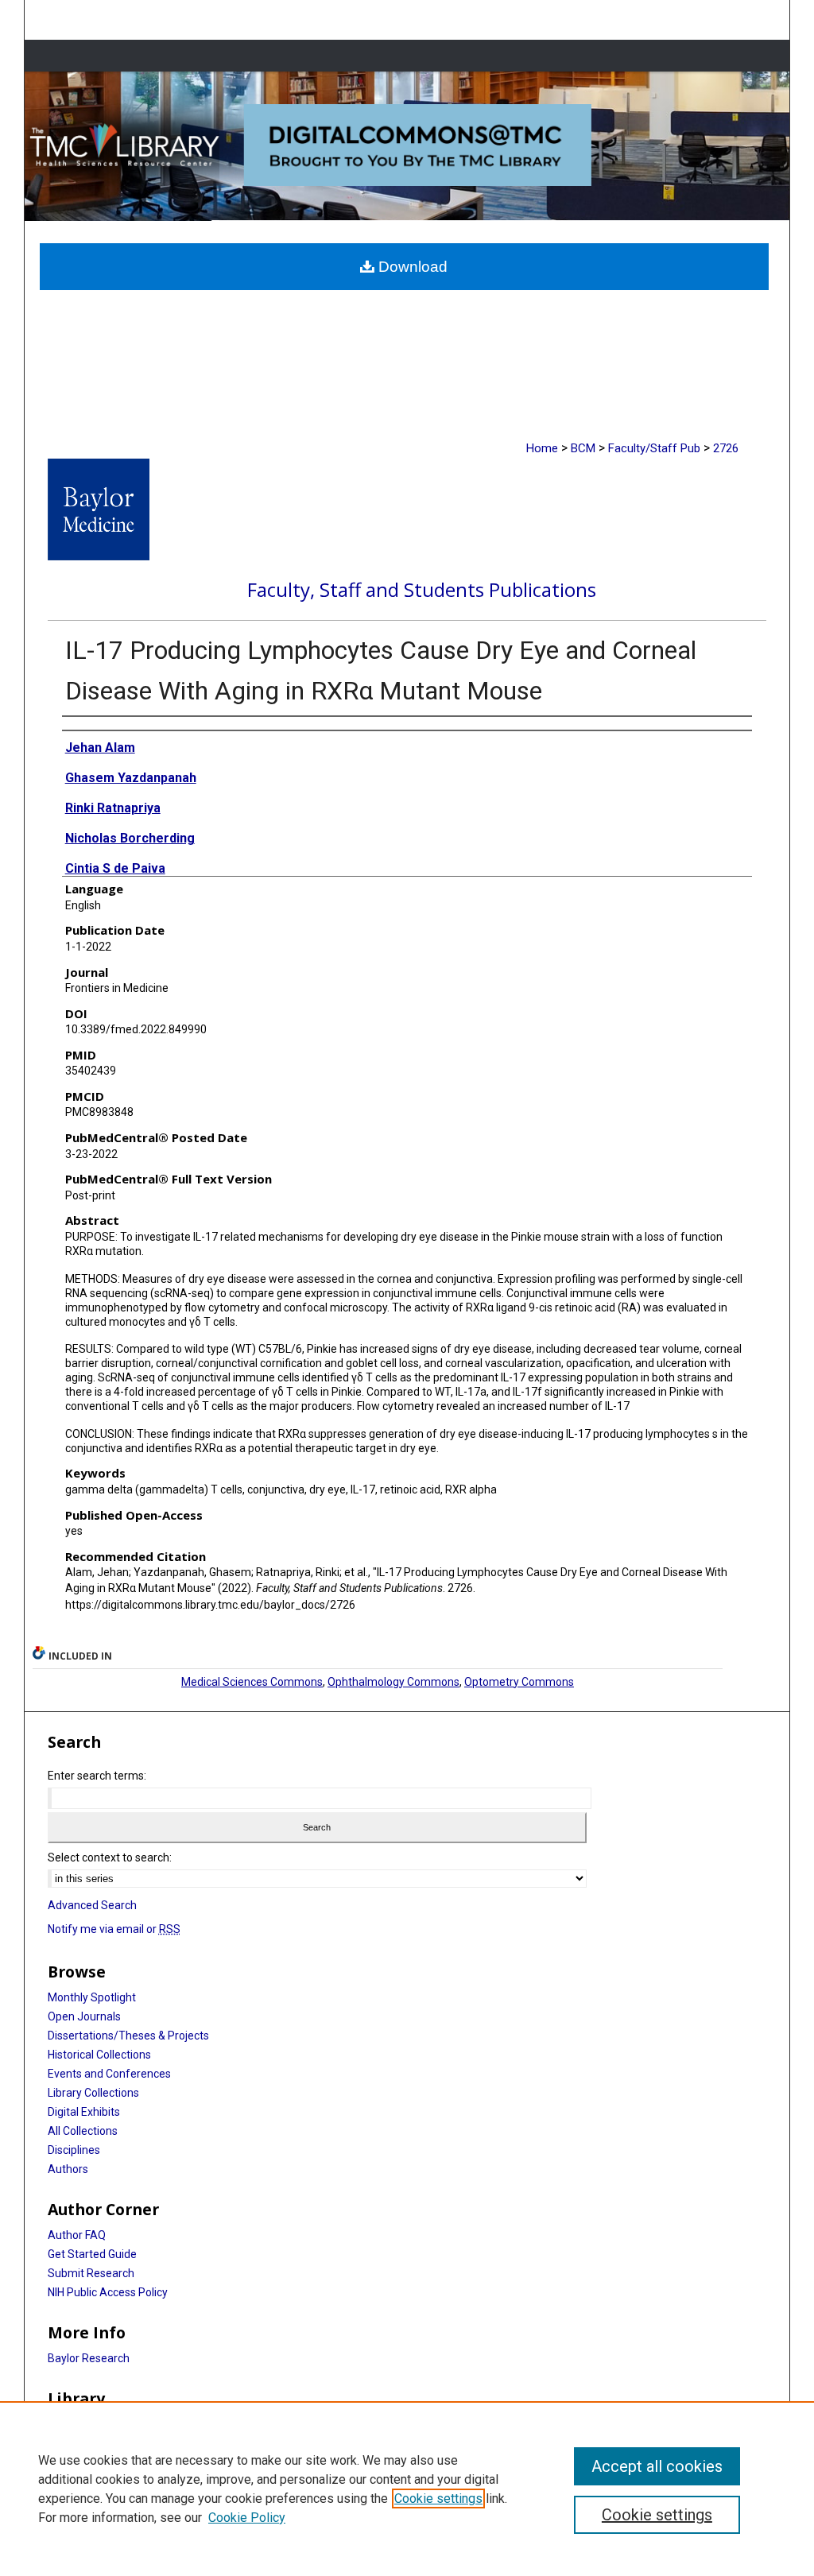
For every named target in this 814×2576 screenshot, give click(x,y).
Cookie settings (438, 2499)
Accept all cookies (657, 2466)
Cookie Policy (247, 2518)
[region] (407, 2489)
